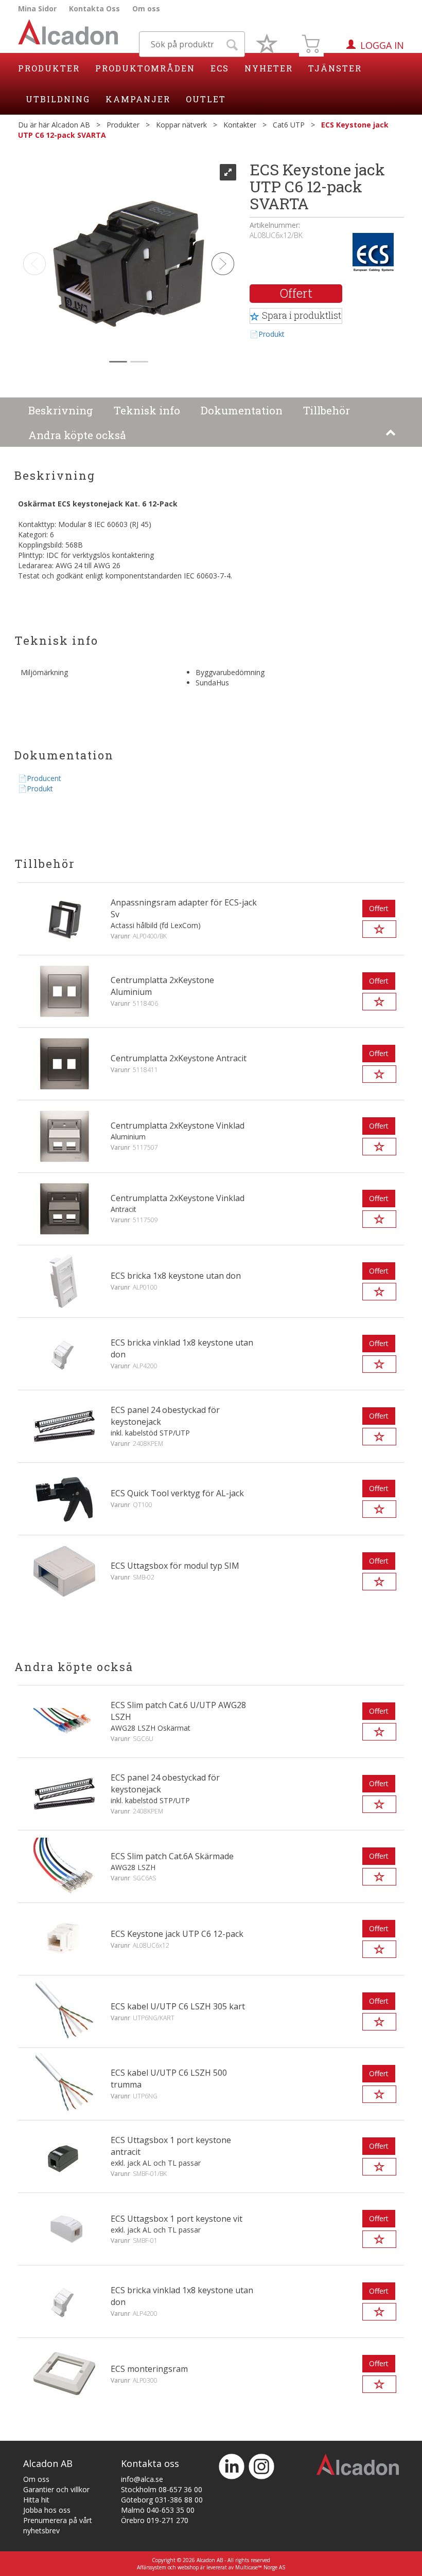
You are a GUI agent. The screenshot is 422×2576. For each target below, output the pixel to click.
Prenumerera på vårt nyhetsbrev (58, 2525)
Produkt (271, 334)
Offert (296, 293)
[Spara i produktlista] (379, 929)
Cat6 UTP (289, 125)
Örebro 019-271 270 (155, 2520)
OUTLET (206, 99)
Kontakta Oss (94, 8)
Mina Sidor (37, 8)
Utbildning (58, 99)
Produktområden (145, 68)
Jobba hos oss (47, 2510)
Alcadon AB (71, 125)
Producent (44, 778)
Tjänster (335, 68)
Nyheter (269, 68)
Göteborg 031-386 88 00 (162, 2500)
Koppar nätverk (181, 125)
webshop (188, 2567)
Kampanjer (138, 99)
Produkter (49, 68)
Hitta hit (36, 2500)
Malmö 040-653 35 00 (158, 2510)
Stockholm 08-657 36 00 (162, 2489)
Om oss (146, 8)
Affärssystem (152, 2567)
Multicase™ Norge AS (260, 2567)
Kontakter (240, 125)
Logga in (382, 45)
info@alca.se (142, 2479)
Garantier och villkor (56, 2489)
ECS (220, 68)
